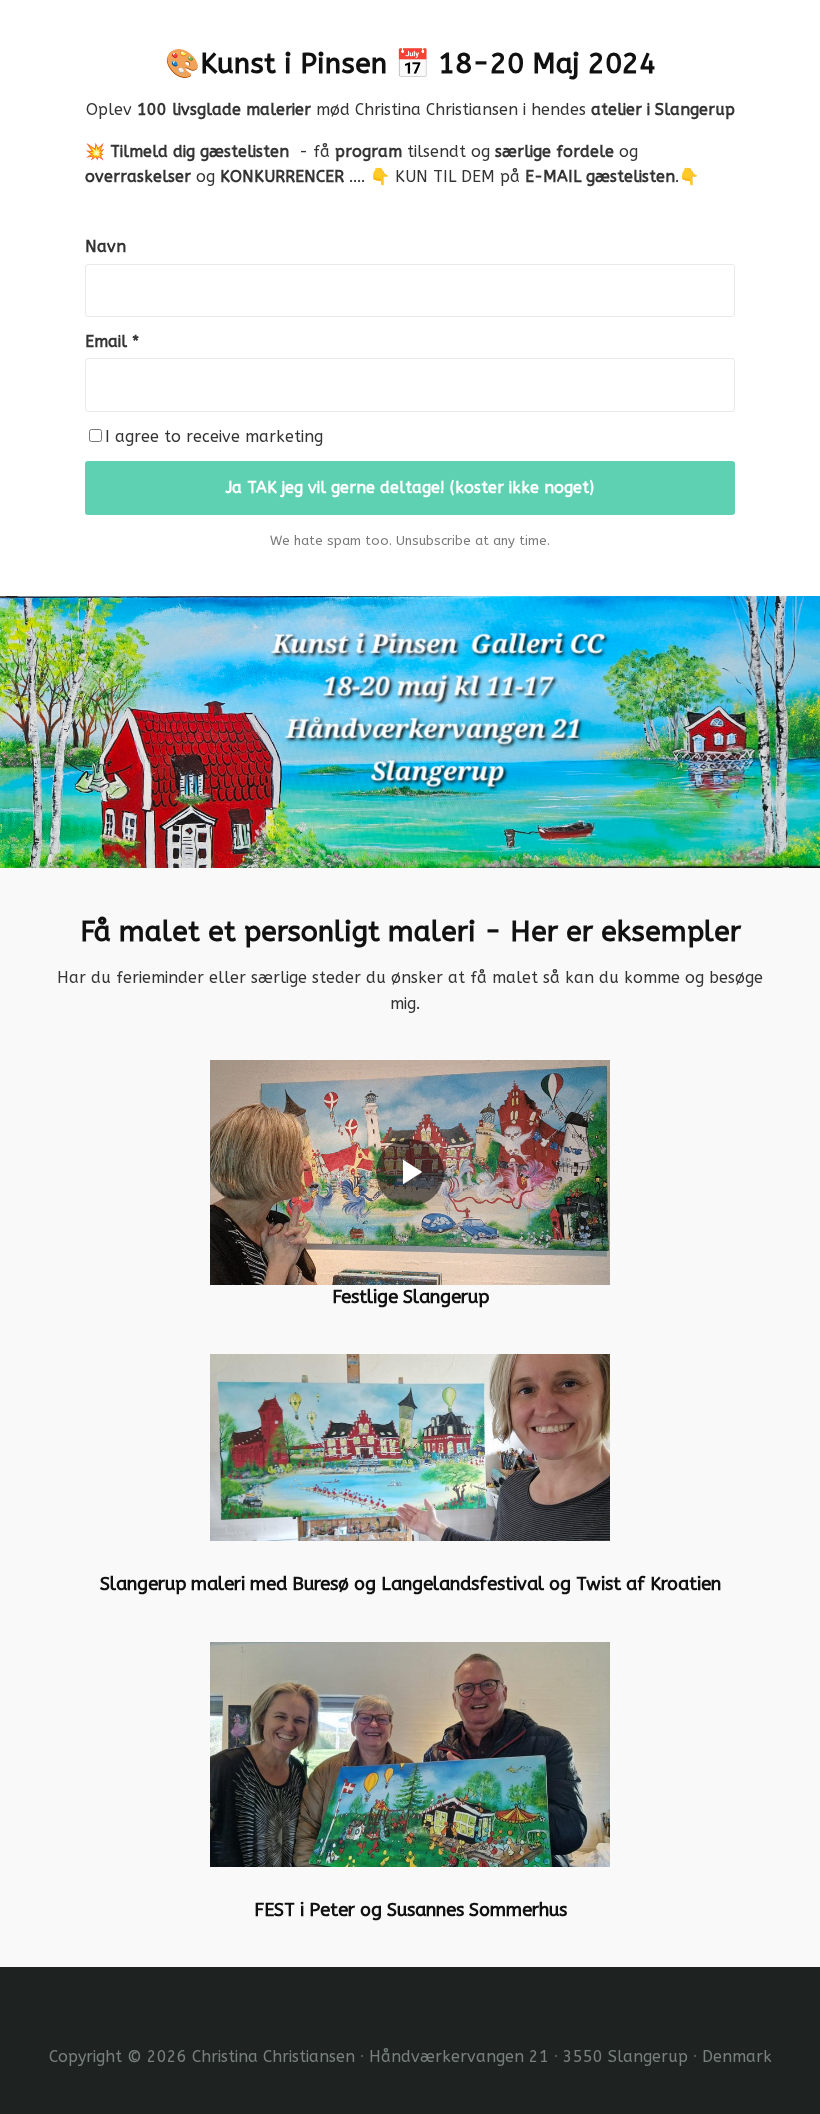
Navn (105, 246)
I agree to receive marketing (214, 436)
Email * (112, 341)
